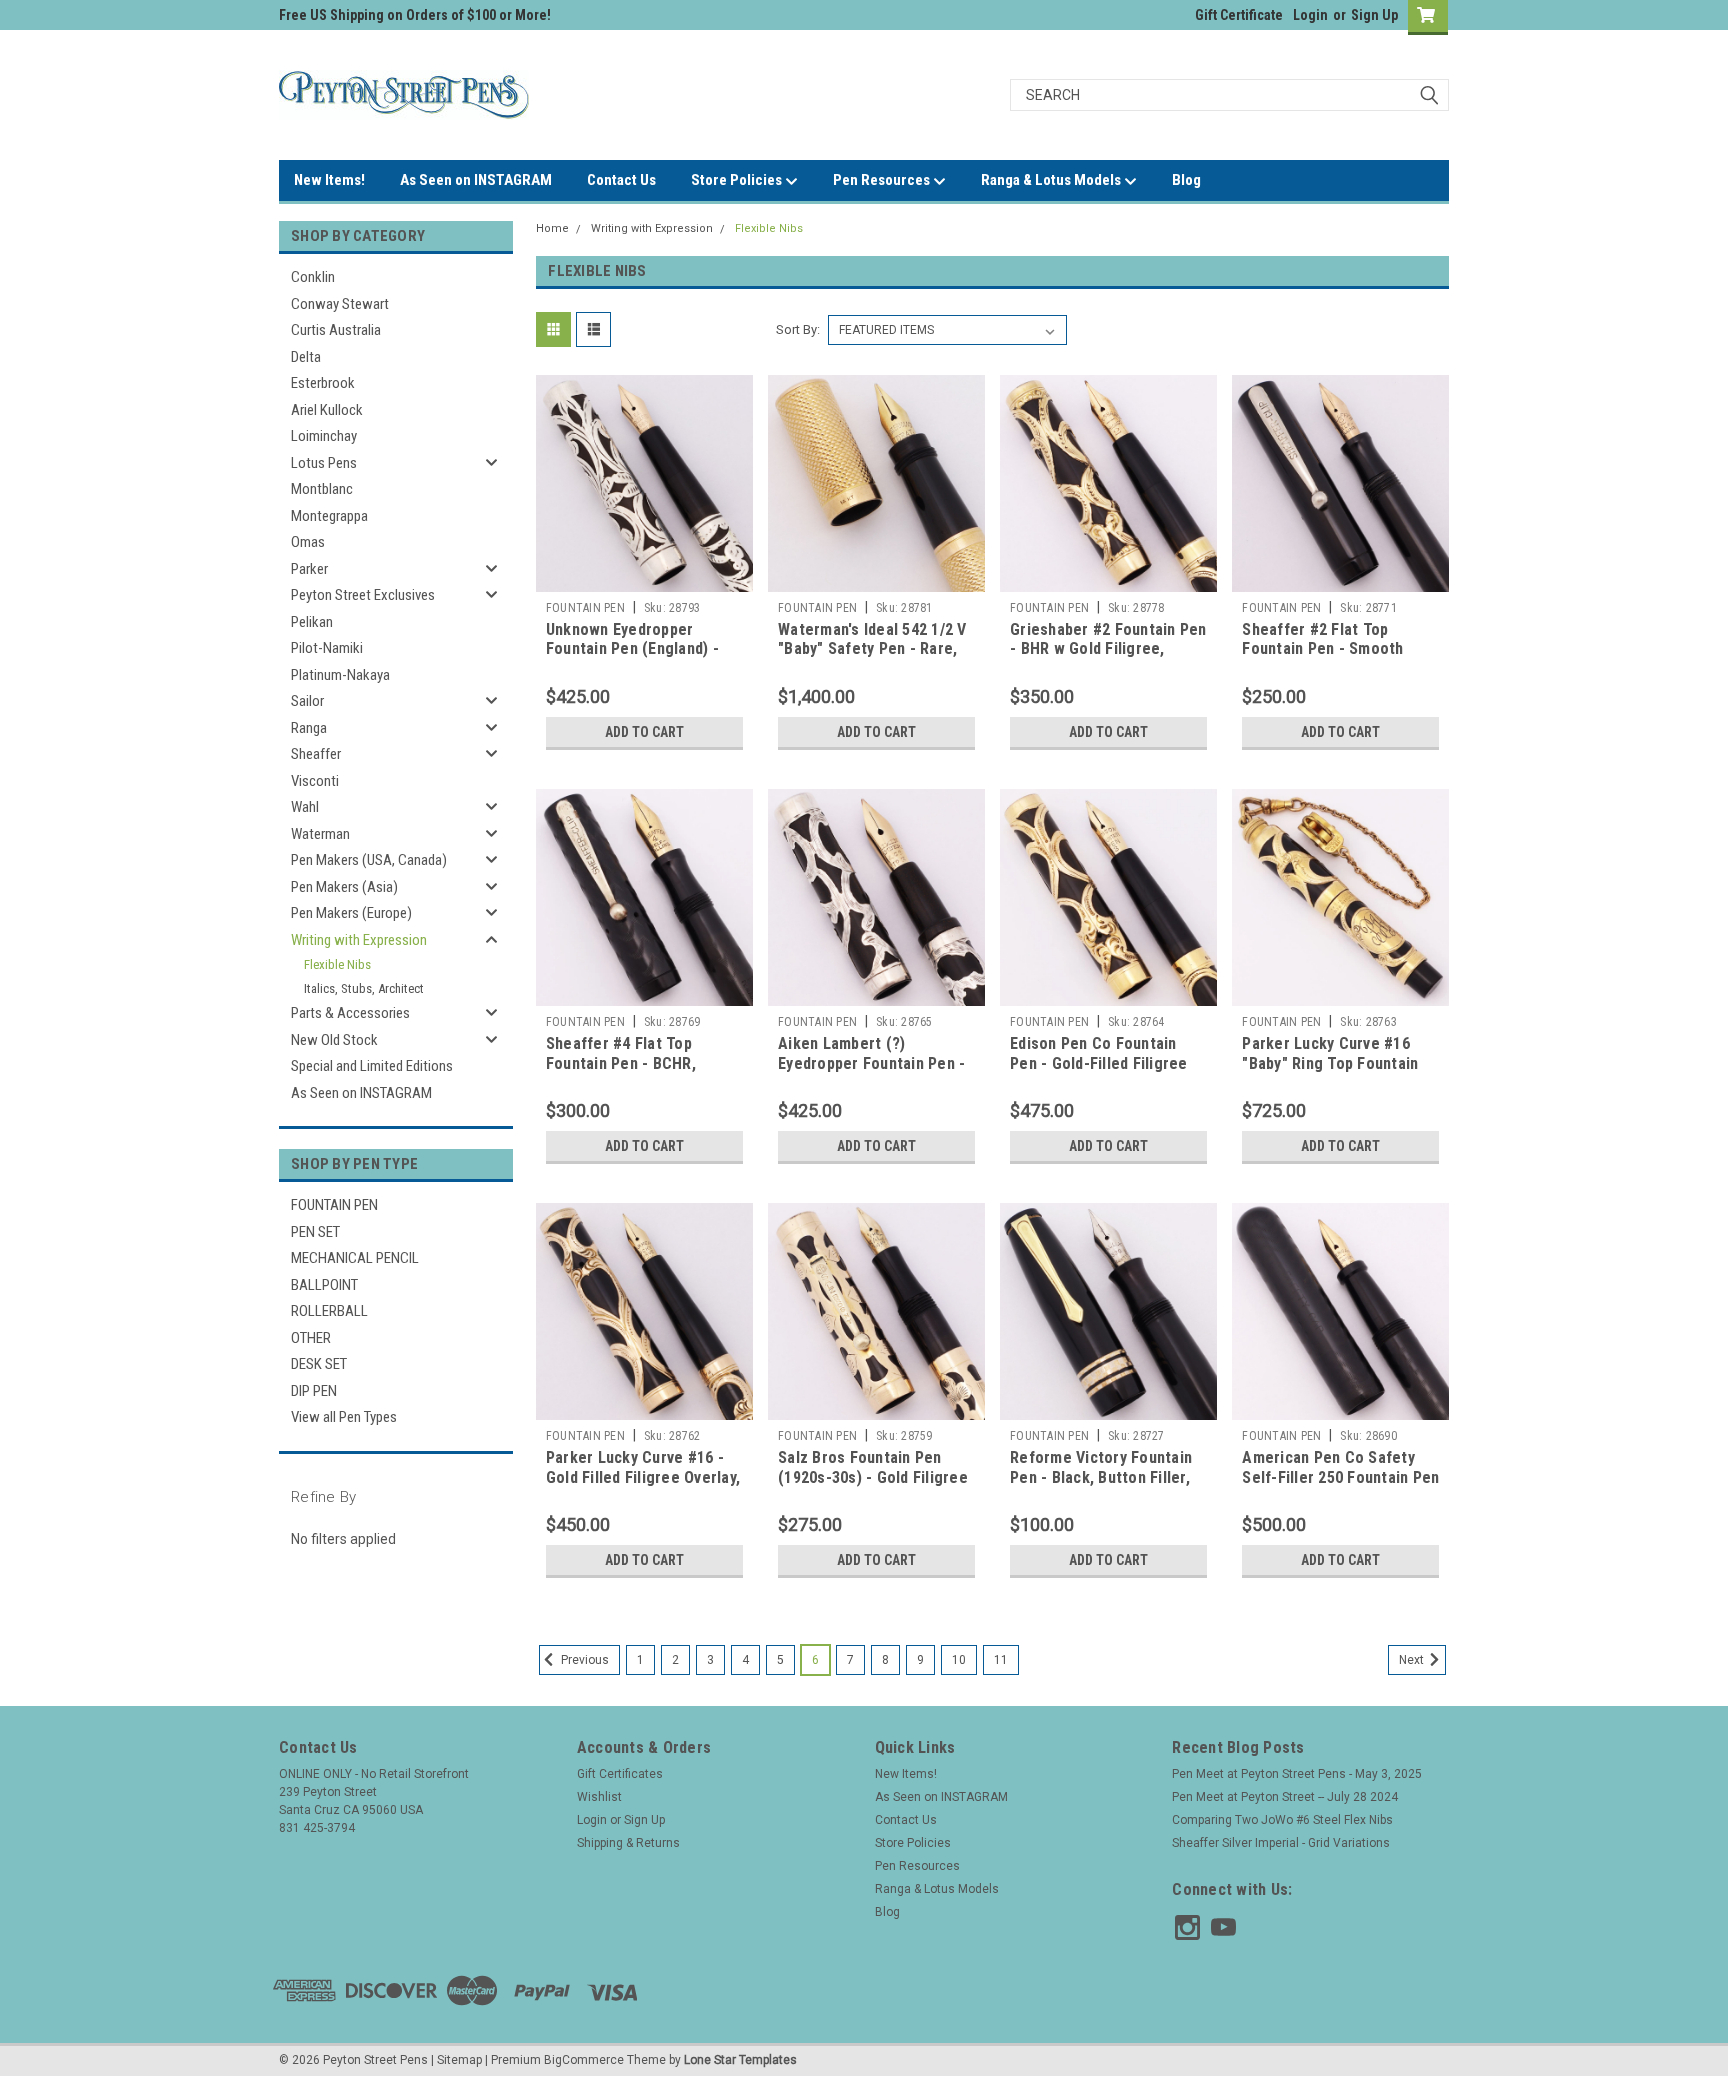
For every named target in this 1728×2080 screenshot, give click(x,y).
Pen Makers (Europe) (351, 913)
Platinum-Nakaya (340, 675)
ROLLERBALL (329, 1311)
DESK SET (319, 1364)
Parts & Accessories (350, 1013)
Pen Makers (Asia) (344, 887)
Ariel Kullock (327, 410)
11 (1001, 1660)
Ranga (309, 728)
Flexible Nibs (337, 964)
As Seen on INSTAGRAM (476, 180)
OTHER (311, 1338)
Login (1310, 15)
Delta (306, 357)
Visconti (315, 781)
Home (552, 228)
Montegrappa (329, 516)
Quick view (644, 577)
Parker (309, 569)
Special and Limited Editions (372, 1066)
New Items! (329, 180)
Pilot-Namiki (327, 648)
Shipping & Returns (628, 1843)
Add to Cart (644, 732)
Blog (1186, 180)
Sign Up (1374, 15)
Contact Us (621, 180)
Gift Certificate (1239, 15)
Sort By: (798, 329)
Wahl (305, 807)
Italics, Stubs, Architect (364, 988)
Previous (583, 1660)
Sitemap (459, 2060)
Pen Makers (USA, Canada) (369, 860)
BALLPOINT (324, 1285)
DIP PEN (314, 1391)
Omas (308, 542)
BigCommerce (584, 2060)
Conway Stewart (340, 304)
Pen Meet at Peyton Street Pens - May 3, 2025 (1297, 1774)
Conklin (313, 277)
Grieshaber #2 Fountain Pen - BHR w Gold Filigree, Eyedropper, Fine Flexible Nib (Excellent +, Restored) (1108, 659)
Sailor (307, 701)
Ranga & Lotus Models (1052, 180)
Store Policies (738, 180)
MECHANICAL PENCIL (355, 1258)
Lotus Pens (324, 463)
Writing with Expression (359, 940)
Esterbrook (323, 383)
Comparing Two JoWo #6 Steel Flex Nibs (1282, 1820)
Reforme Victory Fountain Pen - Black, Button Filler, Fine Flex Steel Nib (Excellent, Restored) (1101, 1487)
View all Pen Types (344, 1417)
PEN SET (315, 1232)
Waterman (320, 834)
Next (1413, 1660)
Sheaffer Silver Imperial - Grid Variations (1281, 1843)
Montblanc (322, 489)
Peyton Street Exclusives (363, 595)
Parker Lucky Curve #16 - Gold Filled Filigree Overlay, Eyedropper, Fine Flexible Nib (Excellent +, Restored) (643, 1487)
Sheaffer (316, 754)
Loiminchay (324, 436)
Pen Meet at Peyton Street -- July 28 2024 (1285, 1797)
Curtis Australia (336, 330)
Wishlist (599, 1797)
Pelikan (312, 622)
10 (959, 1660)
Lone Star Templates (740, 2060)
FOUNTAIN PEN (334, 1205)
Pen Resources (883, 180)
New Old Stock (334, 1040)
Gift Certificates (620, 1774)
